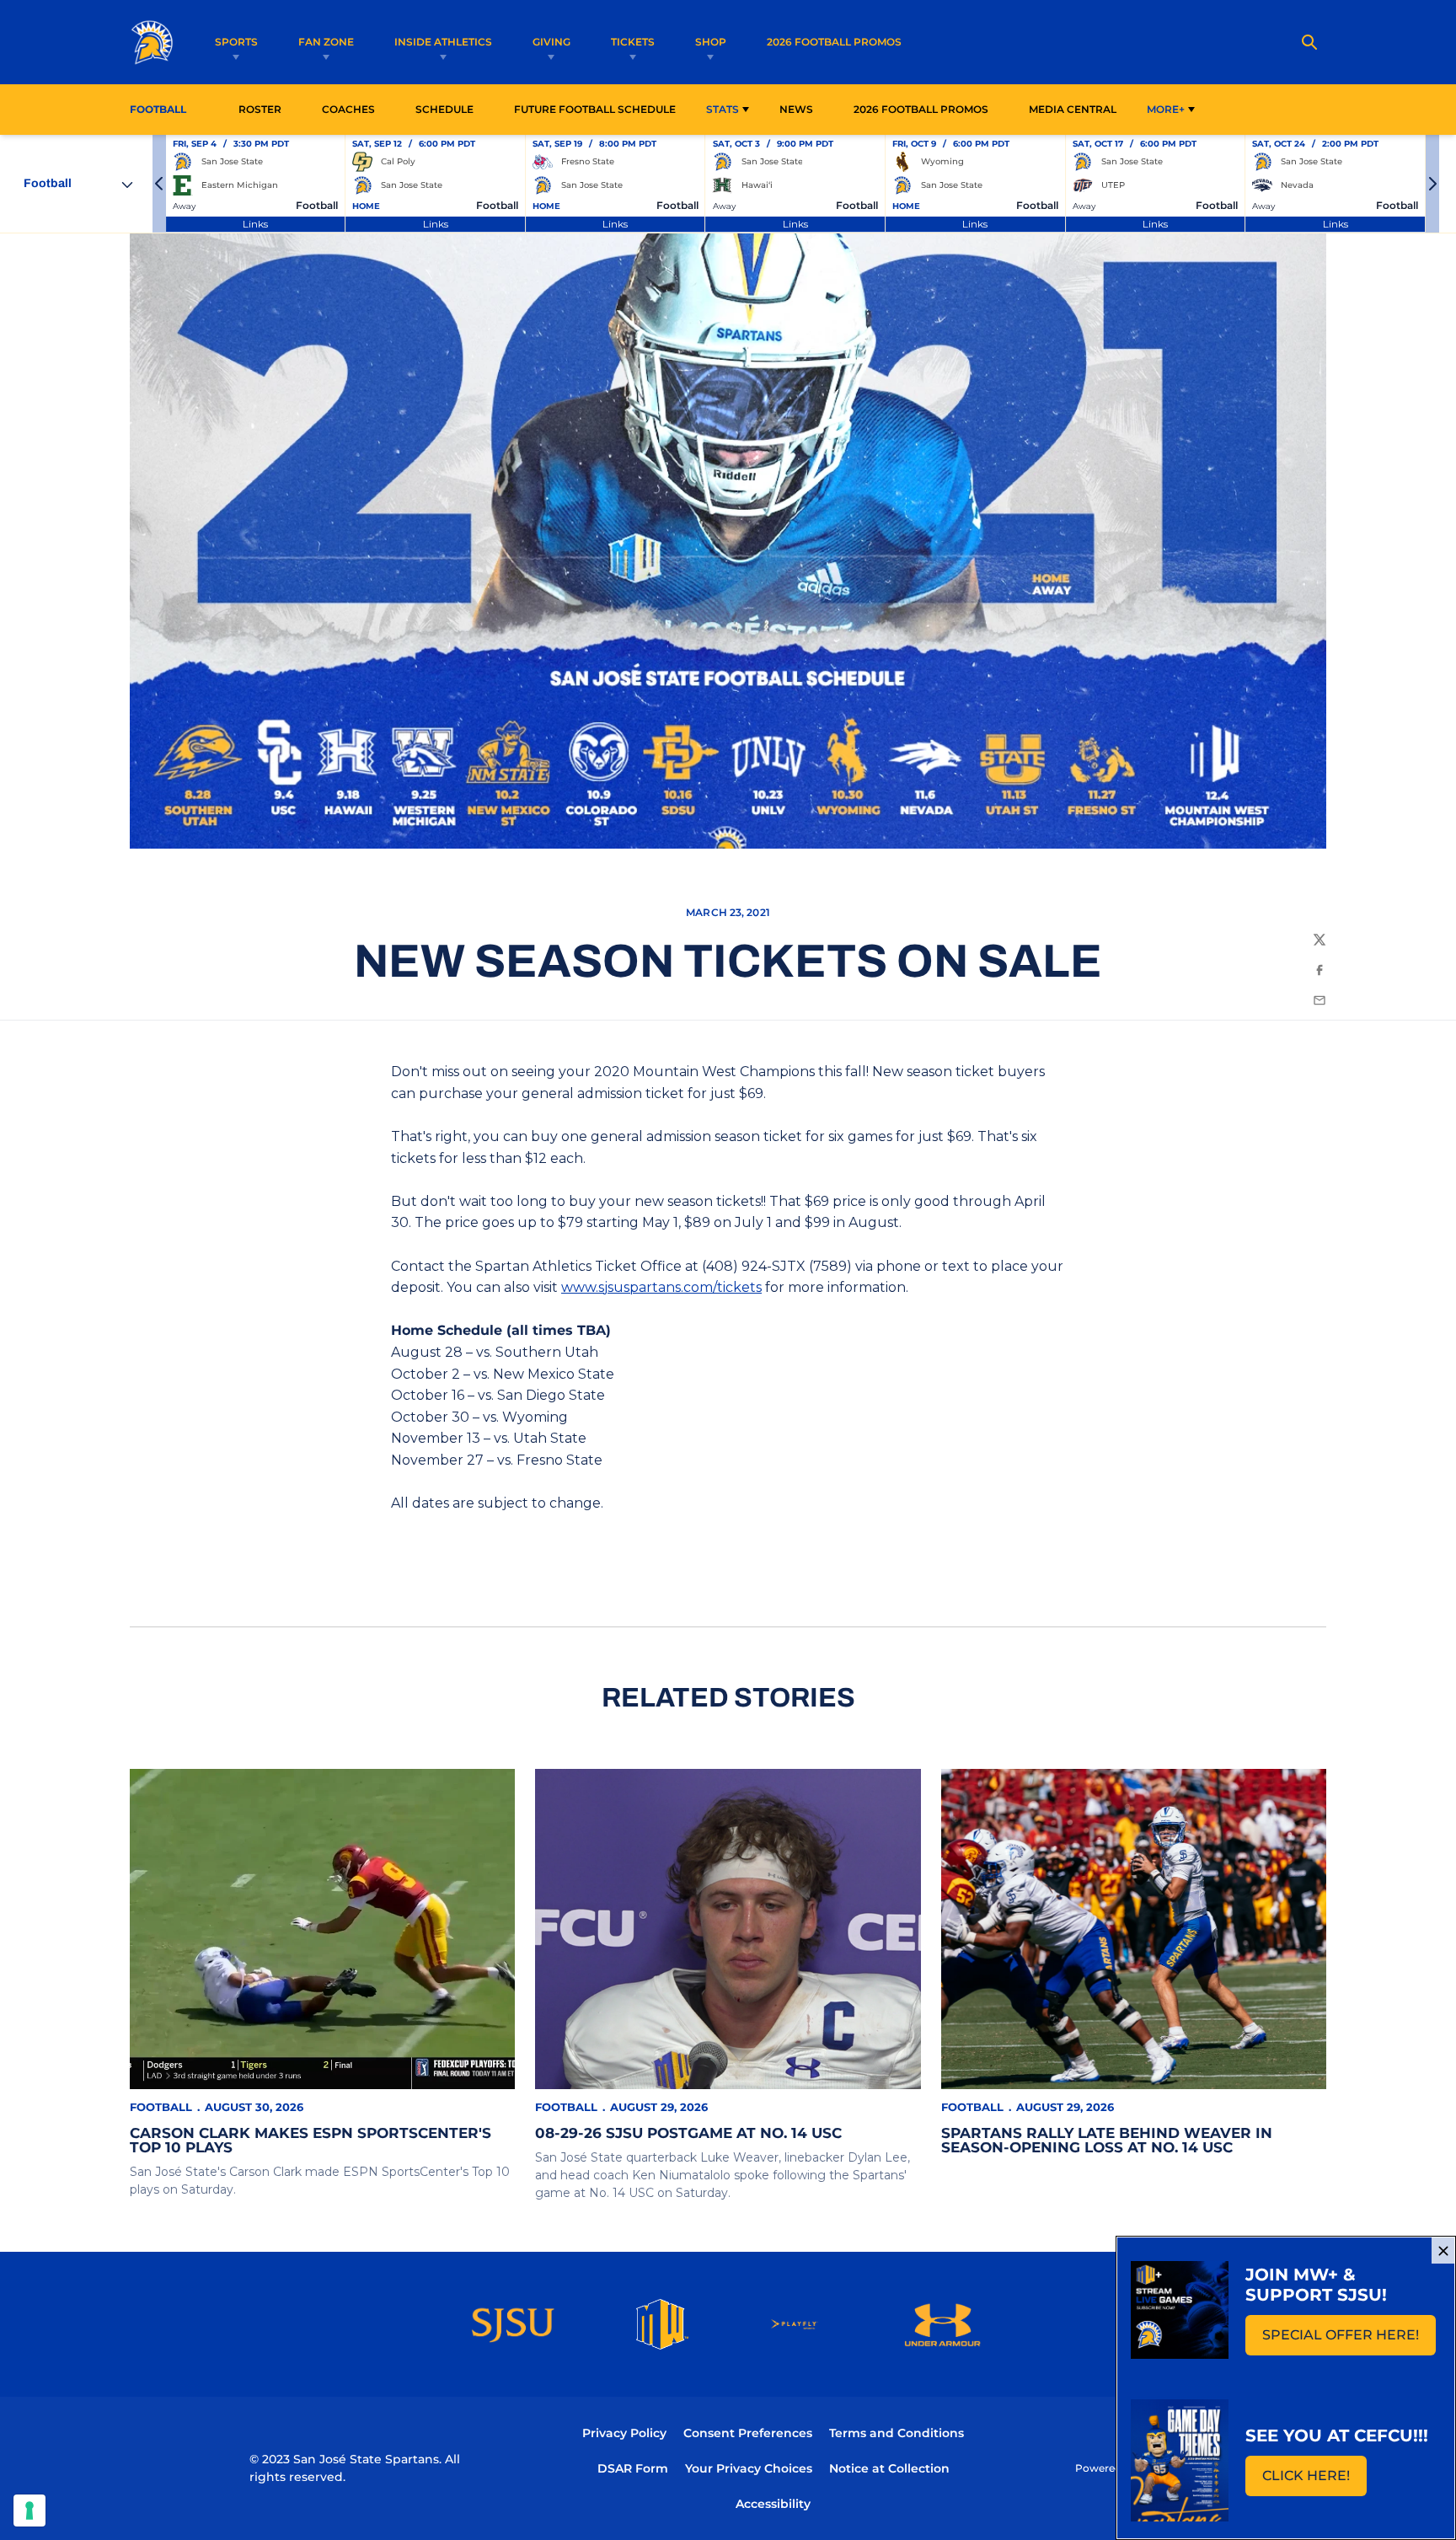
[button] (159, 184)
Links (255, 224)
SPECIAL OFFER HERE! (1349, 2340)
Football (161, 2107)
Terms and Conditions (897, 2433)
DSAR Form (633, 2468)
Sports (236, 42)
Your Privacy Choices (749, 2468)
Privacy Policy (624, 2433)
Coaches (348, 109)
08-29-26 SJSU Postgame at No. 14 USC (688, 2133)
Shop (711, 42)
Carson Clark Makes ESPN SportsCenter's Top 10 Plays (310, 2140)
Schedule (444, 109)
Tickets (633, 42)
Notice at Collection (889, 2468)
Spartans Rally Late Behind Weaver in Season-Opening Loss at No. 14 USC (1107, 2140)
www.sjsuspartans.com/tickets (661, 1287)
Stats (723, 109)
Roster (260, 109)
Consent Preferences (748, 2433)
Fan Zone (326, 42)
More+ (1166, 109)
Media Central (1073, 109)
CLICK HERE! (1314, 2481)
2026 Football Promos (834, 41)
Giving (551, 42)
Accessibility (773, 2503)
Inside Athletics (443, 42)
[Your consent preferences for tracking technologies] (29, 2511)
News (796, 109)
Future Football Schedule (595, 109)
